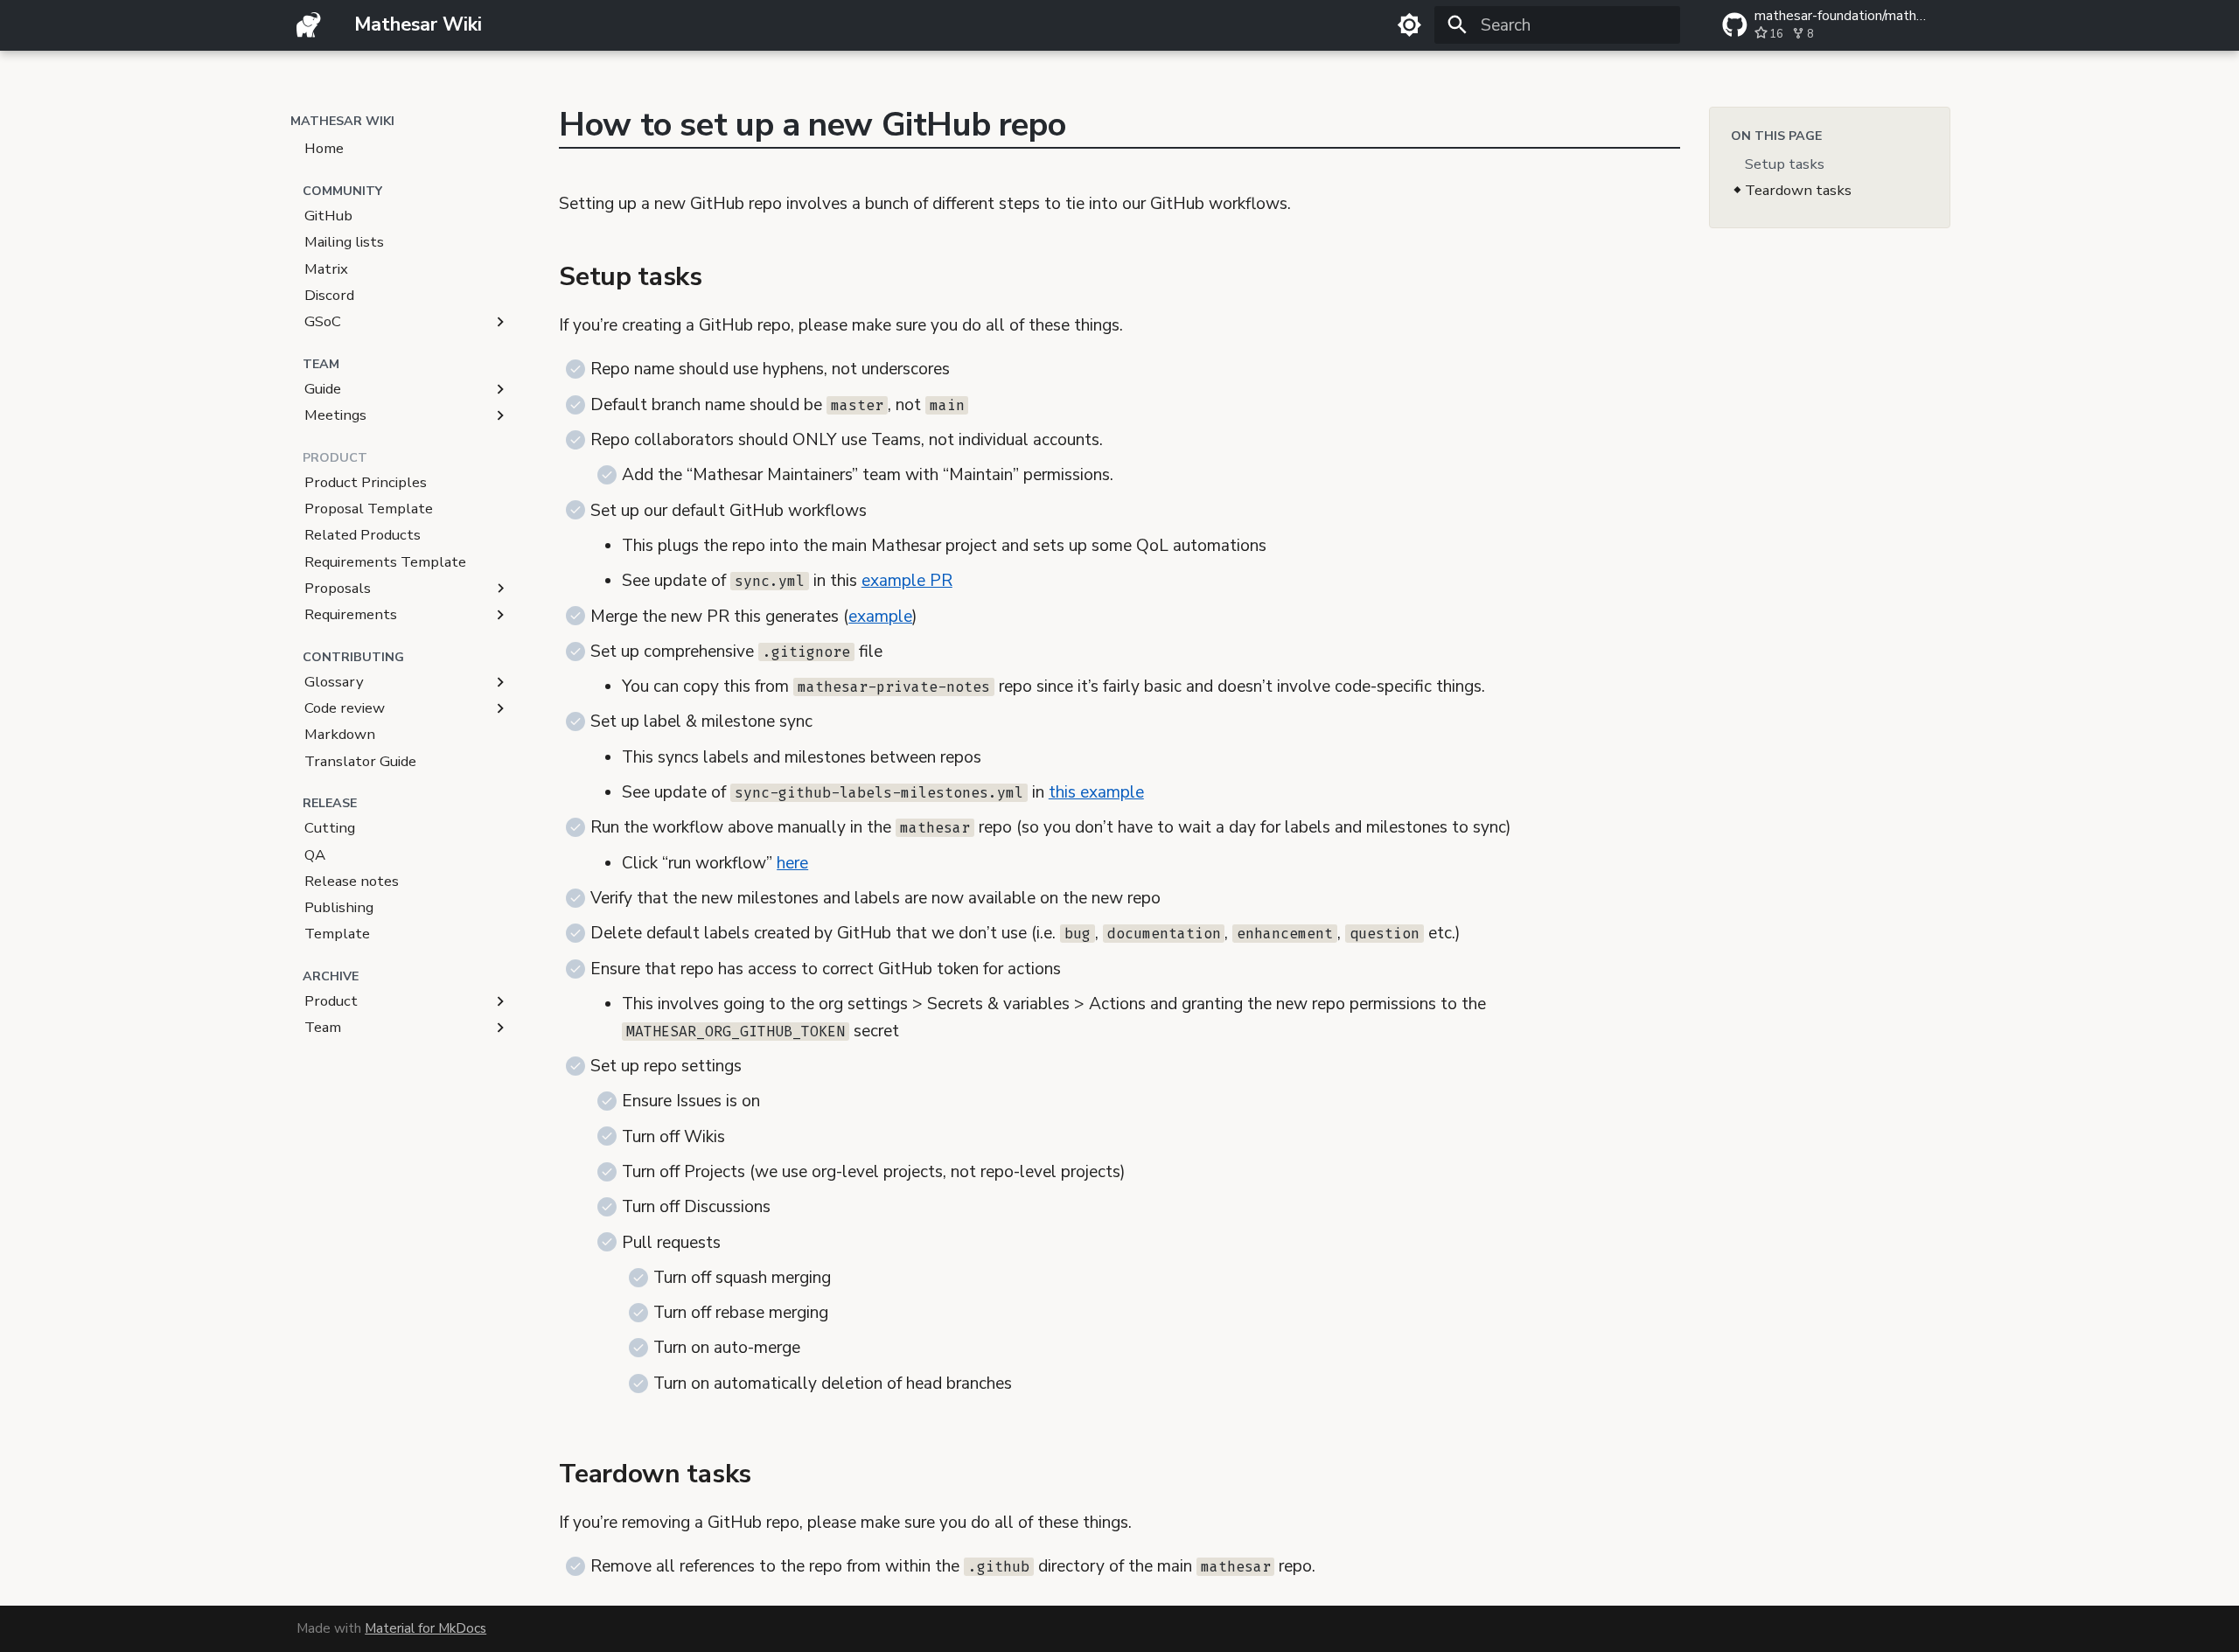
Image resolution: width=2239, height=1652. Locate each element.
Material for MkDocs (425, 1628)
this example (1096, 792)
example (880, 617)
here (792, 863)
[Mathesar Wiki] (309, 25)
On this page (1776, 136)
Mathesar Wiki (342, 121)
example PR (907, 581)
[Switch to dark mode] (1409, 25)
